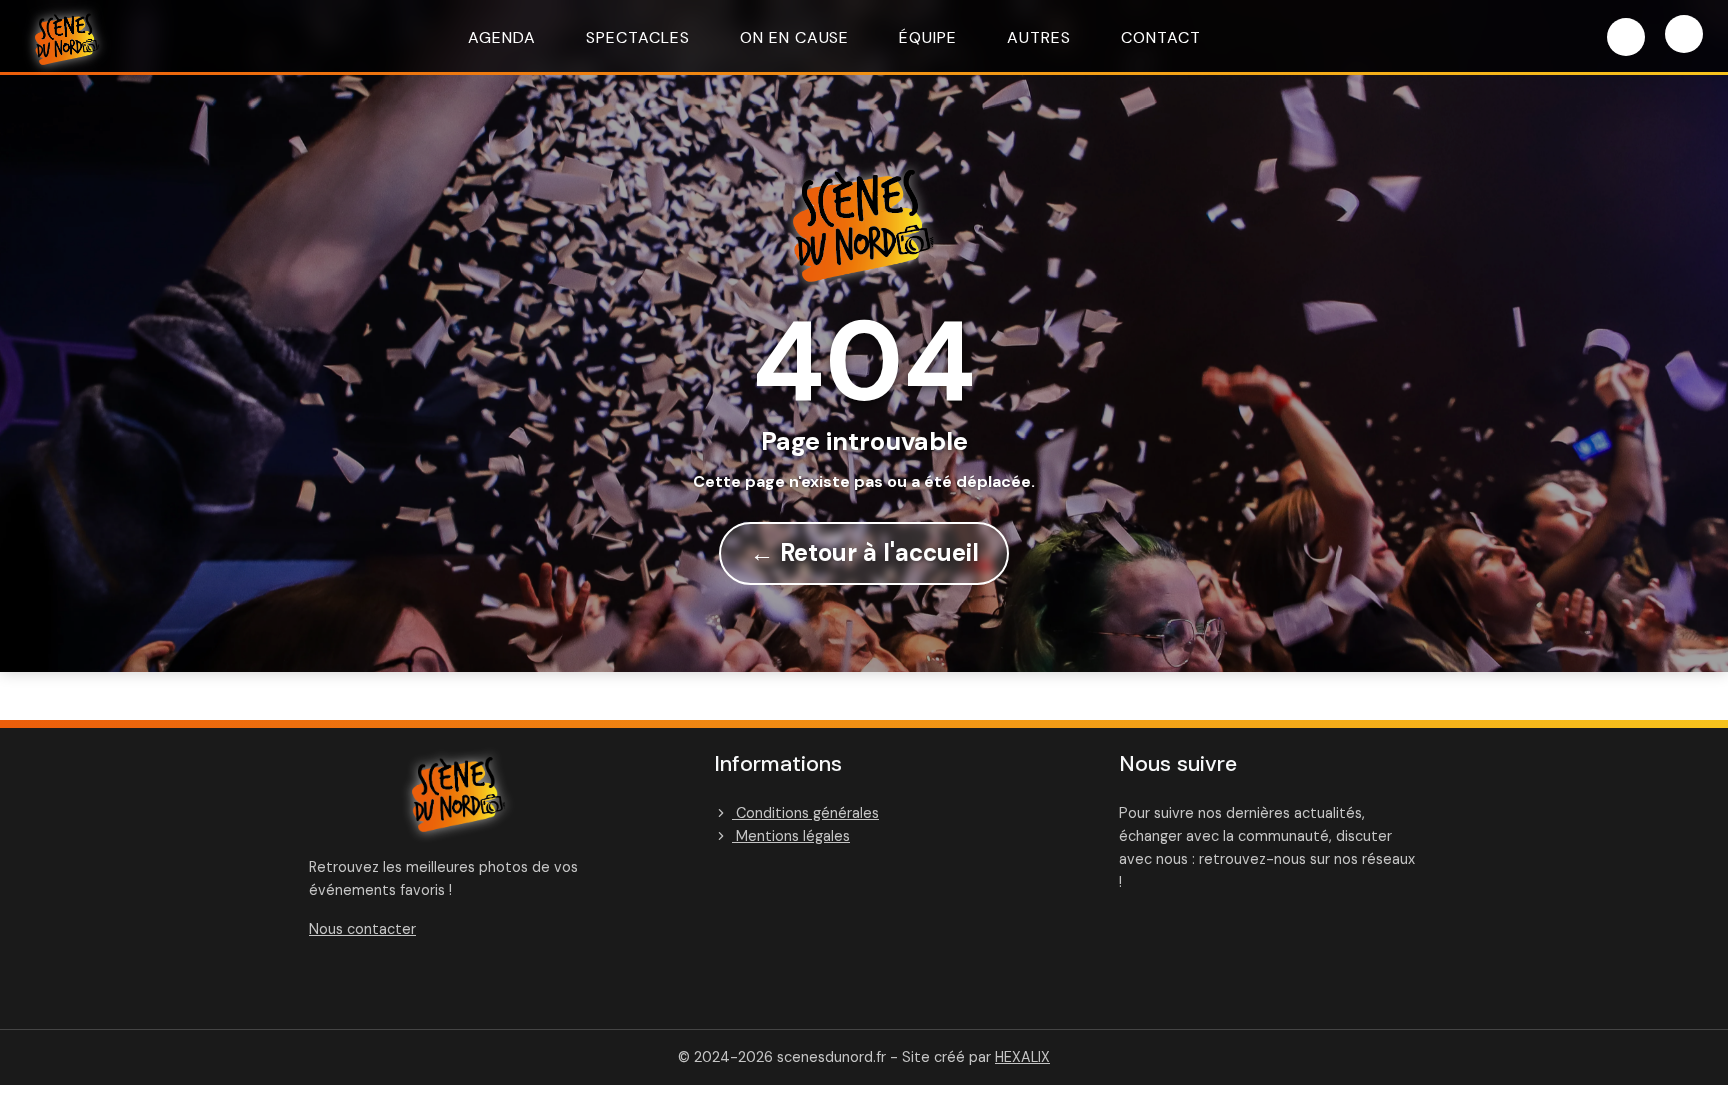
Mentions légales (791, 836)
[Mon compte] (1626, 37)
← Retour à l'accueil (864, 552)
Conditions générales (805, 813)
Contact (1161, 37)
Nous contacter (362, 929)
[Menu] (1684, 34)
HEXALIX (1022, 1057)
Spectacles (638, 37)
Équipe (928, 37)
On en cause (795, 37)
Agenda (502, 37)
